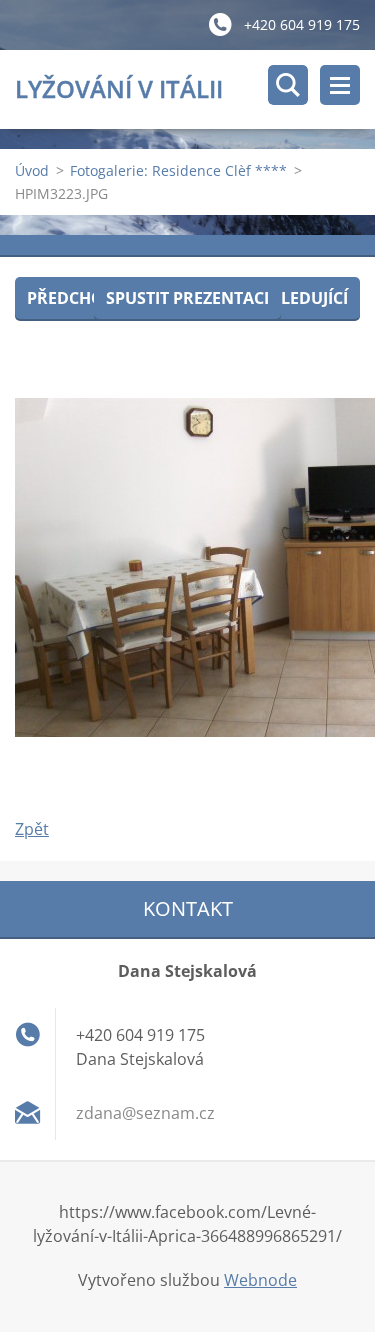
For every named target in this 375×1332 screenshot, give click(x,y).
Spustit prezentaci (187, 298)
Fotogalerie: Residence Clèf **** (178, 170)
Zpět (32, 829)
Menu (340, 85)
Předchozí (72, 298)
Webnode (260, 1280)
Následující (298, 298)
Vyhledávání (288, 85)
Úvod (32, 170)
